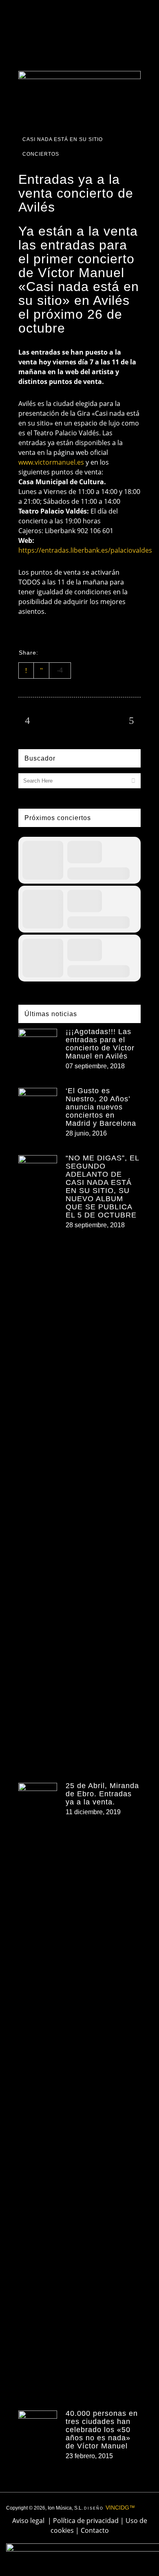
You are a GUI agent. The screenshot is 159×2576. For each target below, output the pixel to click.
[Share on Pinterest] (100, 652)
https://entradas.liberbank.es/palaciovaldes (85, 550)
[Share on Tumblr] (90, 652)
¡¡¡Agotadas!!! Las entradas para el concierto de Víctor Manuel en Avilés (100, 1044)
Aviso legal (28, 2521)
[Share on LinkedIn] (79, 652)
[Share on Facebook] (47, 652)
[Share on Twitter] (58, 652)
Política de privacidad (86, 2521)
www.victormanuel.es (51, 462)
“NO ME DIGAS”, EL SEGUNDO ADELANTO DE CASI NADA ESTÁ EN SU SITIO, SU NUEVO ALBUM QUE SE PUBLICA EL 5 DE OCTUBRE (102, 1187)
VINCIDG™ (120, 2508)
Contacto (95, 2530)
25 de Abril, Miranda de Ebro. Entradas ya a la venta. (102, 1794)
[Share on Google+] (68, 652)
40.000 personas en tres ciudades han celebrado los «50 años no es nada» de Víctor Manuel (102, 2430)
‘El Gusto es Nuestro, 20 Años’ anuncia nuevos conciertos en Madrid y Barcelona (101, 1107)
